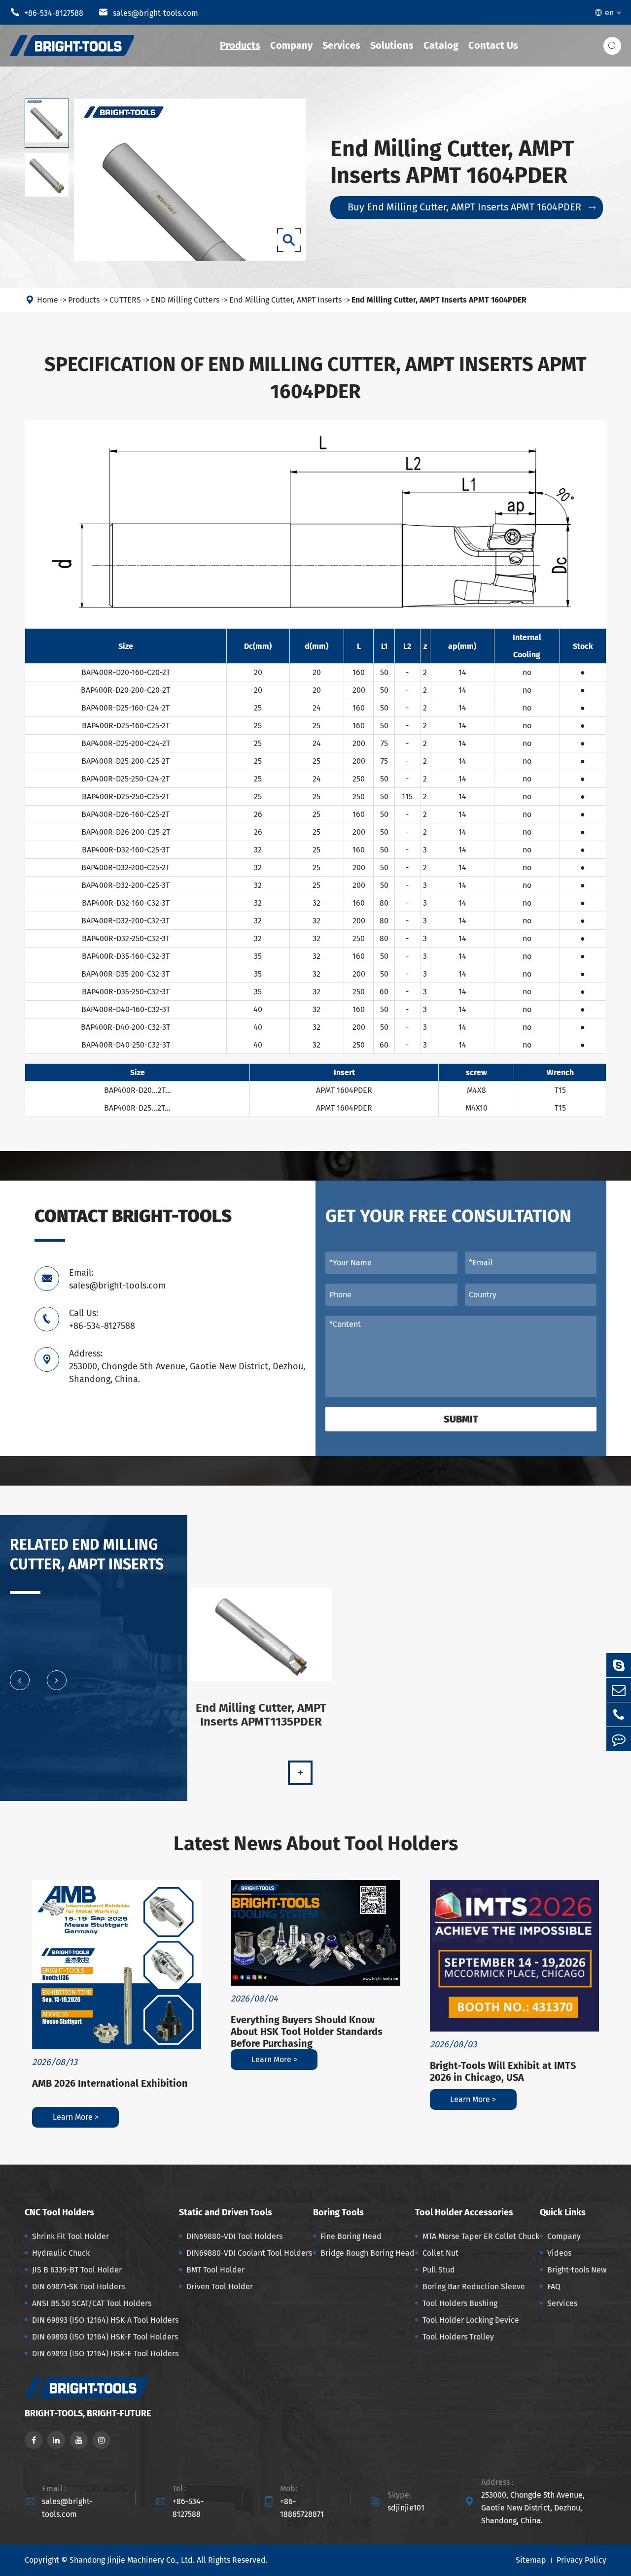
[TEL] (619, 1714)
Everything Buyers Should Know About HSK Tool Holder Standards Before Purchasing (307, 2032)
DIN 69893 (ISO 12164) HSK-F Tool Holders (105, 2337)
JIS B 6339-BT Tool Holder (77, 2270)
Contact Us (493, 45)
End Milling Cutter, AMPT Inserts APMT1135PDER (261, 1715)
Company (291, 45)
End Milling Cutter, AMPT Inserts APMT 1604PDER (439, 300)
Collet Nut (440, 2253)
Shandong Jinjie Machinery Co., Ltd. (132, 2560)
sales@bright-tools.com (148, 12)
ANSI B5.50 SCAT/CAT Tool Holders (92, 2303)
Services (341, 45)
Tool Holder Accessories (464, 2212)
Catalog (441, 45)
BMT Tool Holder (215, 2270)
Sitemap (531, 2560)
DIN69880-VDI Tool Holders (234, 2236)
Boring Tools (338, 2212)
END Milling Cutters (185, 300)
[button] (20, 1680)
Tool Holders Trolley (458, 2337)
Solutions (392, 45)
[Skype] (619, 1665)
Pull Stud (439, 2270)
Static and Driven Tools (226, 2212)
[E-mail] (619, 1690)
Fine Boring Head (351, 2236)
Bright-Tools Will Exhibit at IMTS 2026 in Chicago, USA (503, 2071)
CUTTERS (125, 300)
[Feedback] (619, 1739)
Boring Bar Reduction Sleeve (474, 2287)
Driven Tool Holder (220, 2287)
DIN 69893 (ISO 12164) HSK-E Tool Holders (105, 2354)
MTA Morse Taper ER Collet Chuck (481, 2236)
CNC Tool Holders (59, 2212)
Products (240, 45)
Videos (559, 2253)
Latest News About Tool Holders (316, 1844)
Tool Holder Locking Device (471, 2320)
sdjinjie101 (406, 2508)
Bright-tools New (577, 2270)
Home (48, 300)
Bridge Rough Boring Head (368, 2253)
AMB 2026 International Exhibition (110, 2083)
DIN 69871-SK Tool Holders (78, 2287)
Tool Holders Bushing (460, 2303)
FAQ (554, 2287)
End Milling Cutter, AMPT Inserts (285, 300)
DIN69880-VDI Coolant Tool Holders (249, 2253)
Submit (461, 1419)
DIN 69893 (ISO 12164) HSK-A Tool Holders (105, 2320)
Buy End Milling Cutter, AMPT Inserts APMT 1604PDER (472, 207)
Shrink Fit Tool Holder (70, 2236)
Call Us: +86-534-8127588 (102, 1320)
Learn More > (76, 2117)
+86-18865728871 (302, 2508)
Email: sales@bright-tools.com (117, 1279)
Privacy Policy (581, 2560)
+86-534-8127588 (47, 12)
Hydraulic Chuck (61, 2253)
